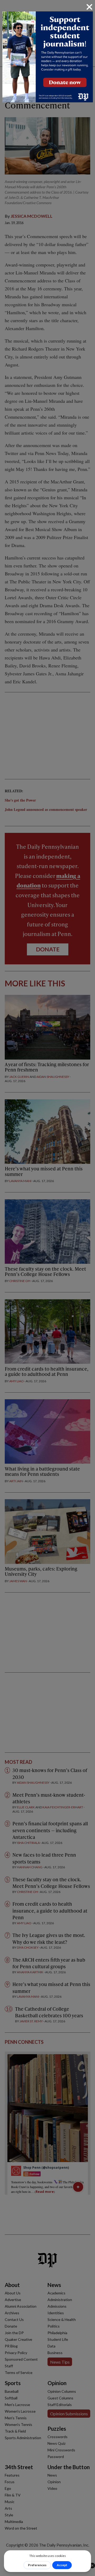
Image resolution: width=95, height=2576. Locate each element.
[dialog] (47, 1288)
